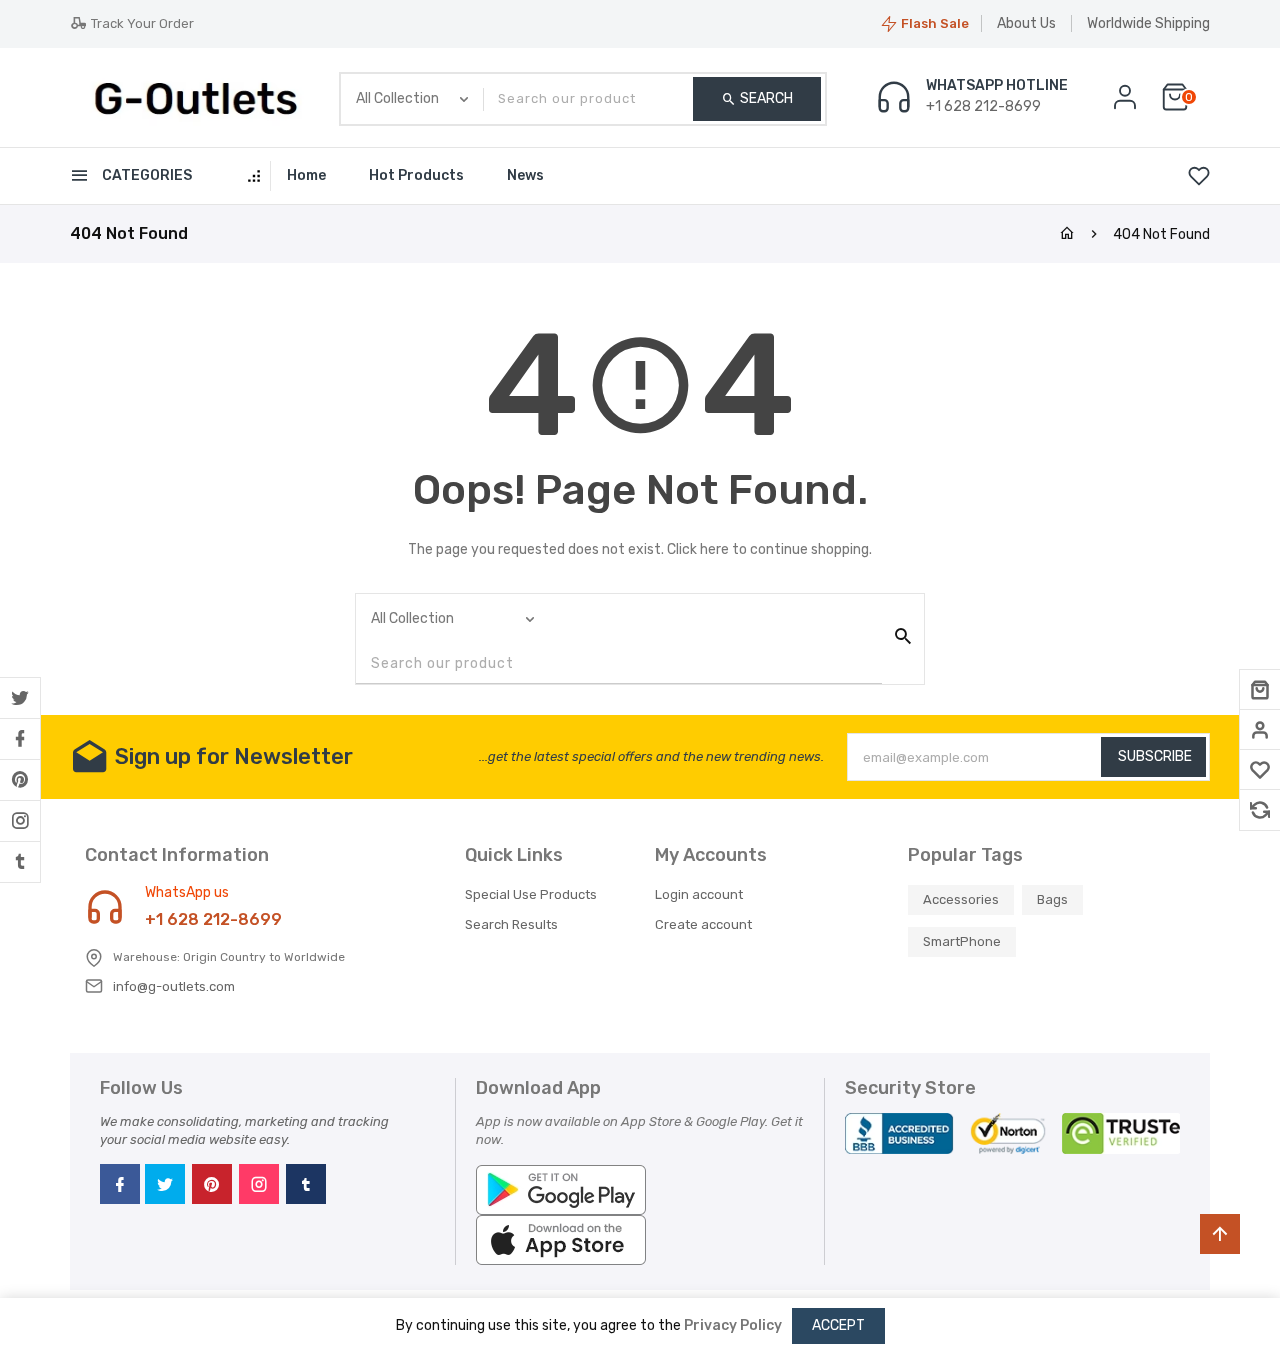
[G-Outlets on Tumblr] (20, 862)
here (714, 549)
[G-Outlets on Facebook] (20, 739)
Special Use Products (531, 894)
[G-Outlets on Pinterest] (20, 780)
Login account (699, 894)
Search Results (511, 924)
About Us (1026, 23)
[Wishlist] (1260, 770)
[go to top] (1220, 1234)
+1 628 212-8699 (213, 920)
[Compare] (1260, 810)
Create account (703, 924)
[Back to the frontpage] (1067, 234)
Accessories (961, 899)
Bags (1052, 899)
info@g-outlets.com (174, 986)
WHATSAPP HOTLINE (997, 86)
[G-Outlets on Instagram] (20, 821)
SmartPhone (962, 941)
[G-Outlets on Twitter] (20, 698)
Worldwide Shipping (1148, 23)
